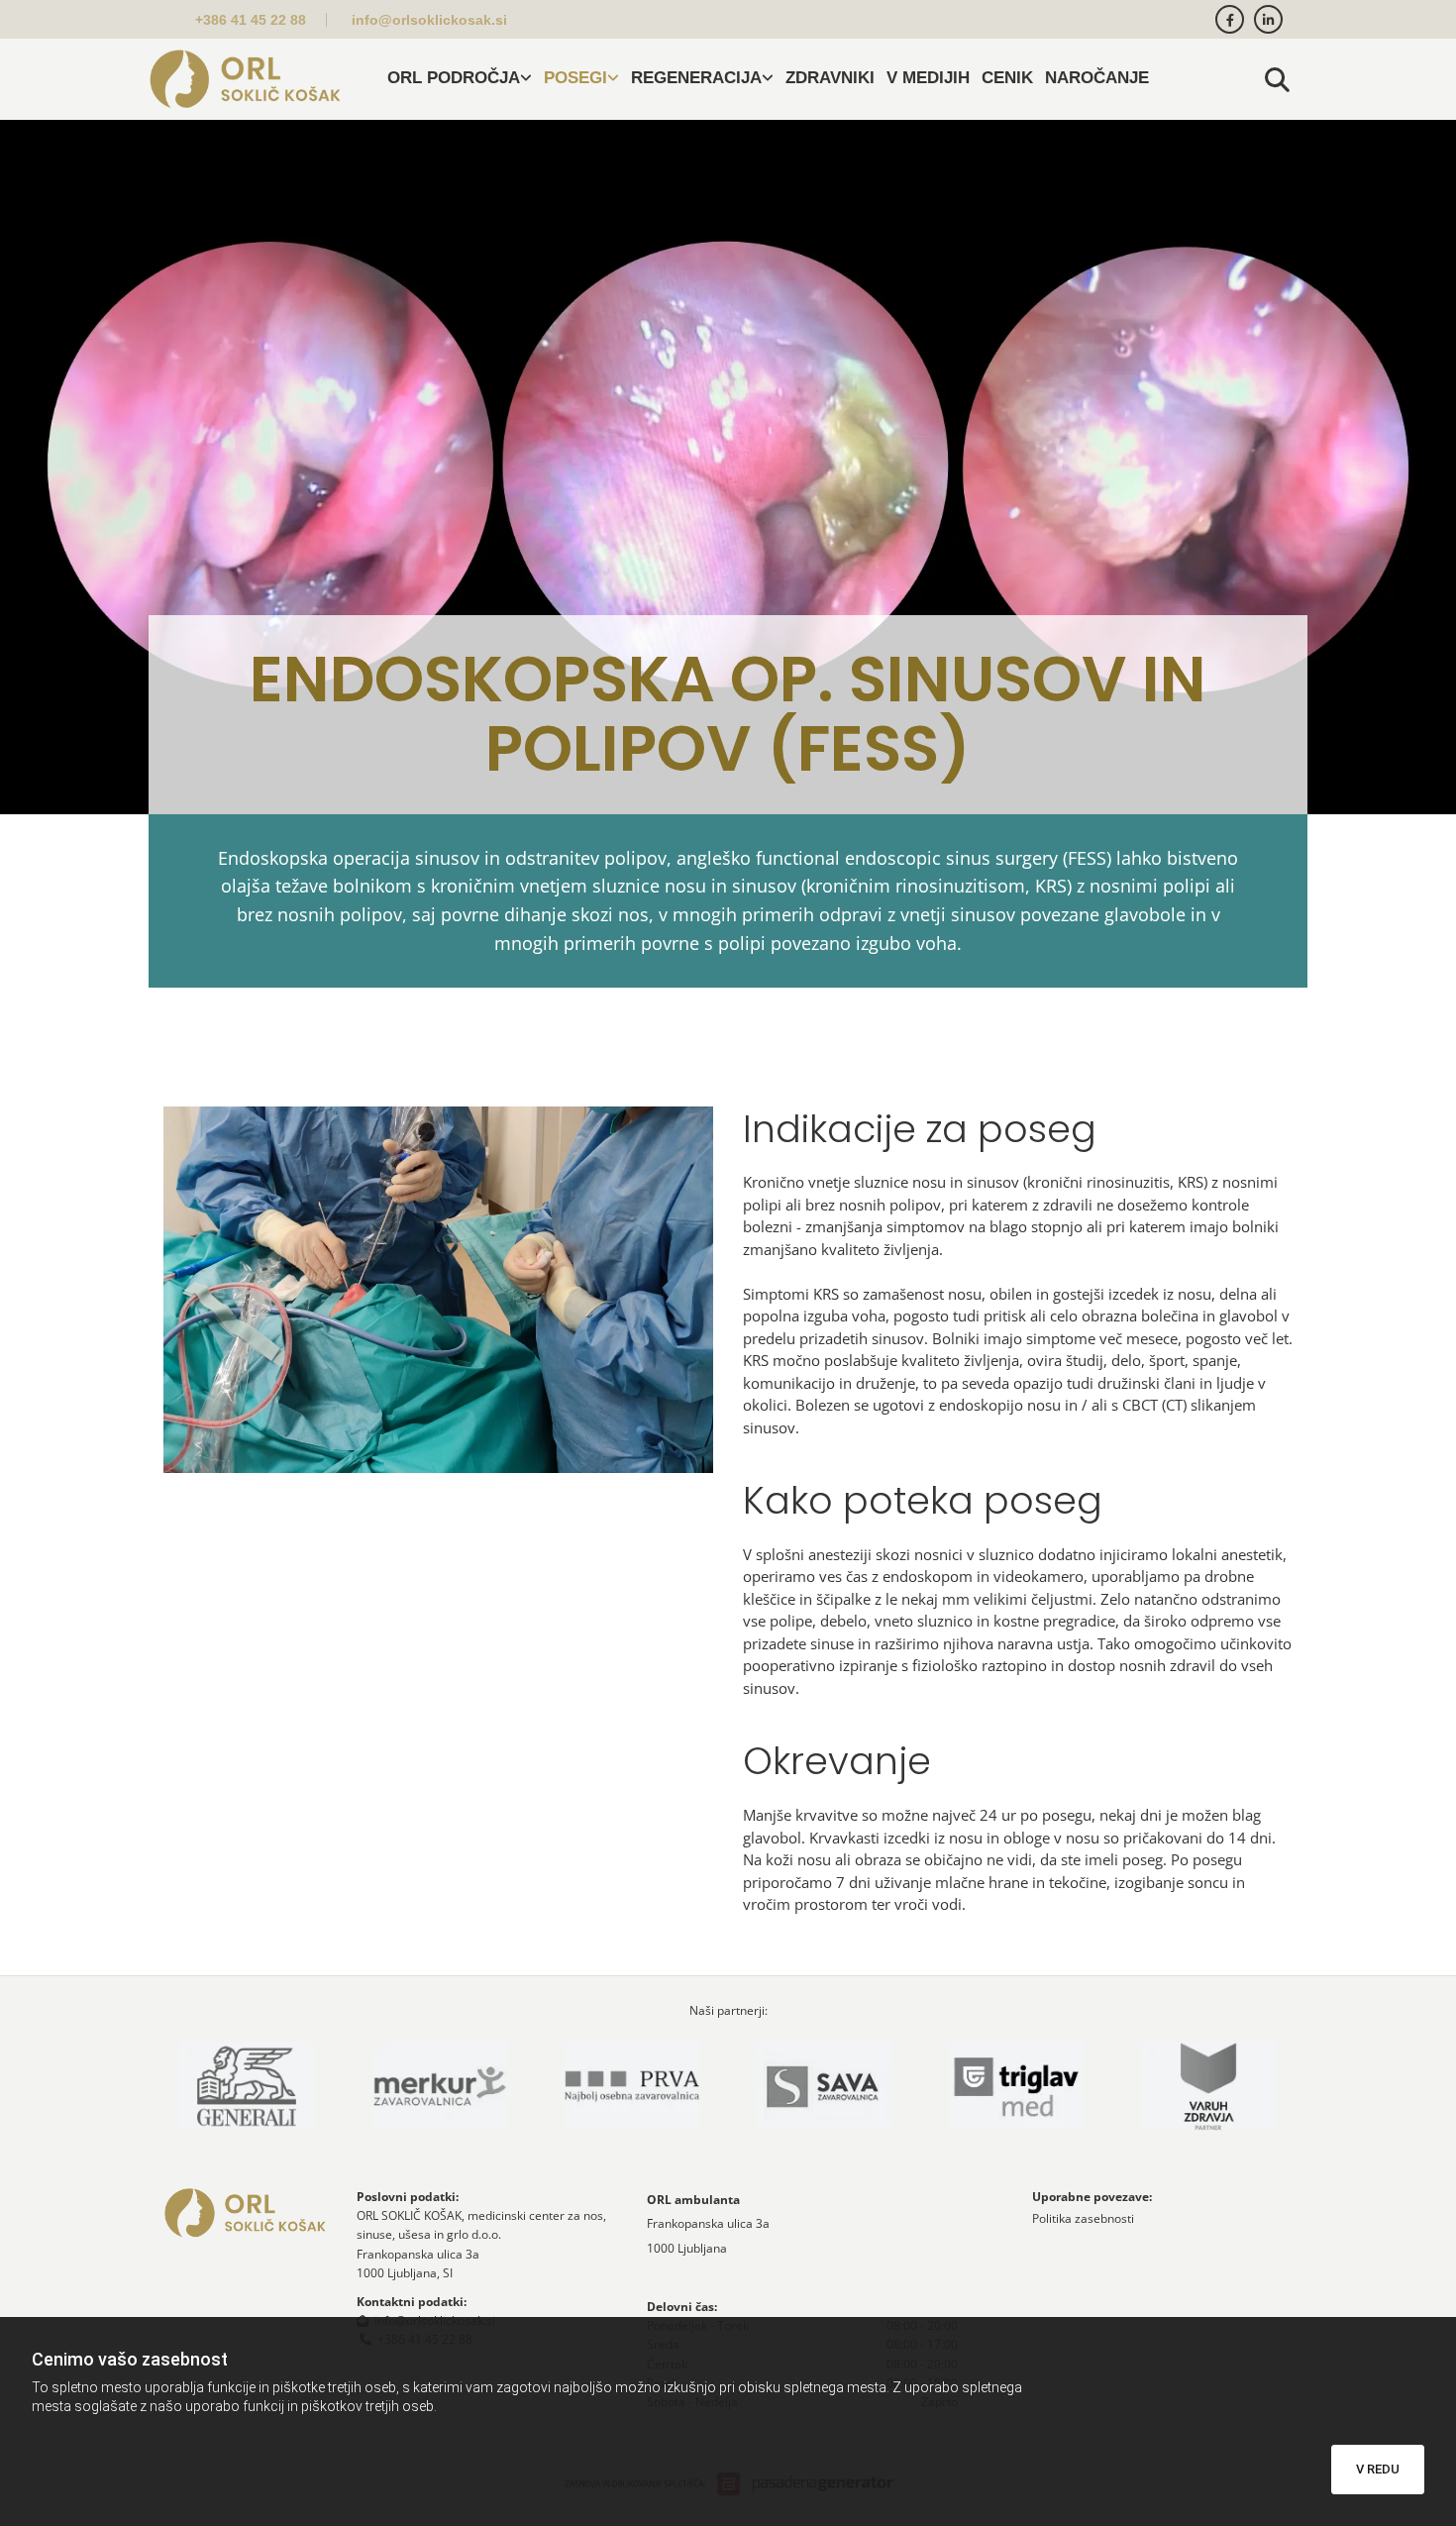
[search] (1278, 79)
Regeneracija (696, 78)
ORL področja (454, 78)
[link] (460, 79)
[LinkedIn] (1268, 19)
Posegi (575, 78)
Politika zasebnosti (1083, 2218)
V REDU (1378, 2469)
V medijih (928, 78)
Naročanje (1097, 78)
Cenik (1007, 78)
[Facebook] (1230, 19)
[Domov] (245, 79)
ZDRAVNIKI (830, 78)
